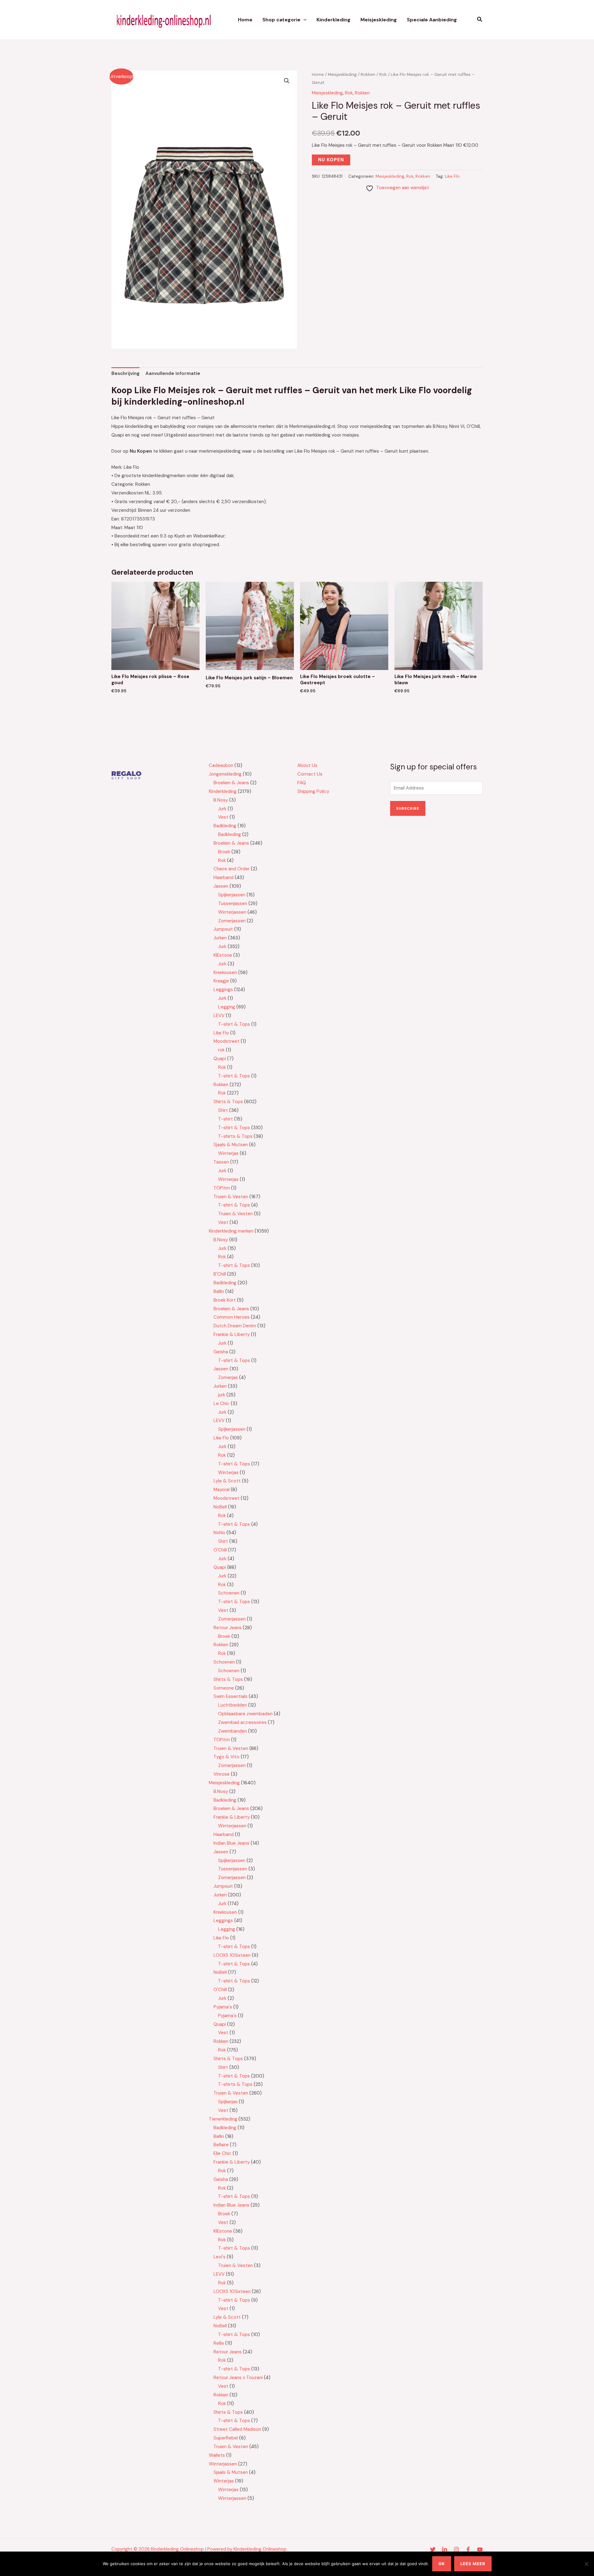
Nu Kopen (331, 160)
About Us (307, 765)
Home (245, 20)
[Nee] (586, 2564)
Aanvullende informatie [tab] (173, 373)
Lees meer (473, 2564)
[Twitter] (433, 2549)
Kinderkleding (334, 20)
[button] (303, 20)
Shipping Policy (313, 791)
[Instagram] (456, 2549)
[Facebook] (468, 2549)
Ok (442, 2564)
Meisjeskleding (379, 20)
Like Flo (452, 176)
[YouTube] (480, 2549)
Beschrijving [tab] (125, 373)
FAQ (302, 783)
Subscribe (408, 808)
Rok (383, 74)
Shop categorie (281, 20)
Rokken (368, 74)
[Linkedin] (445, 2549)
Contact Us (310, 774)
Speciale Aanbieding (432, 20)
